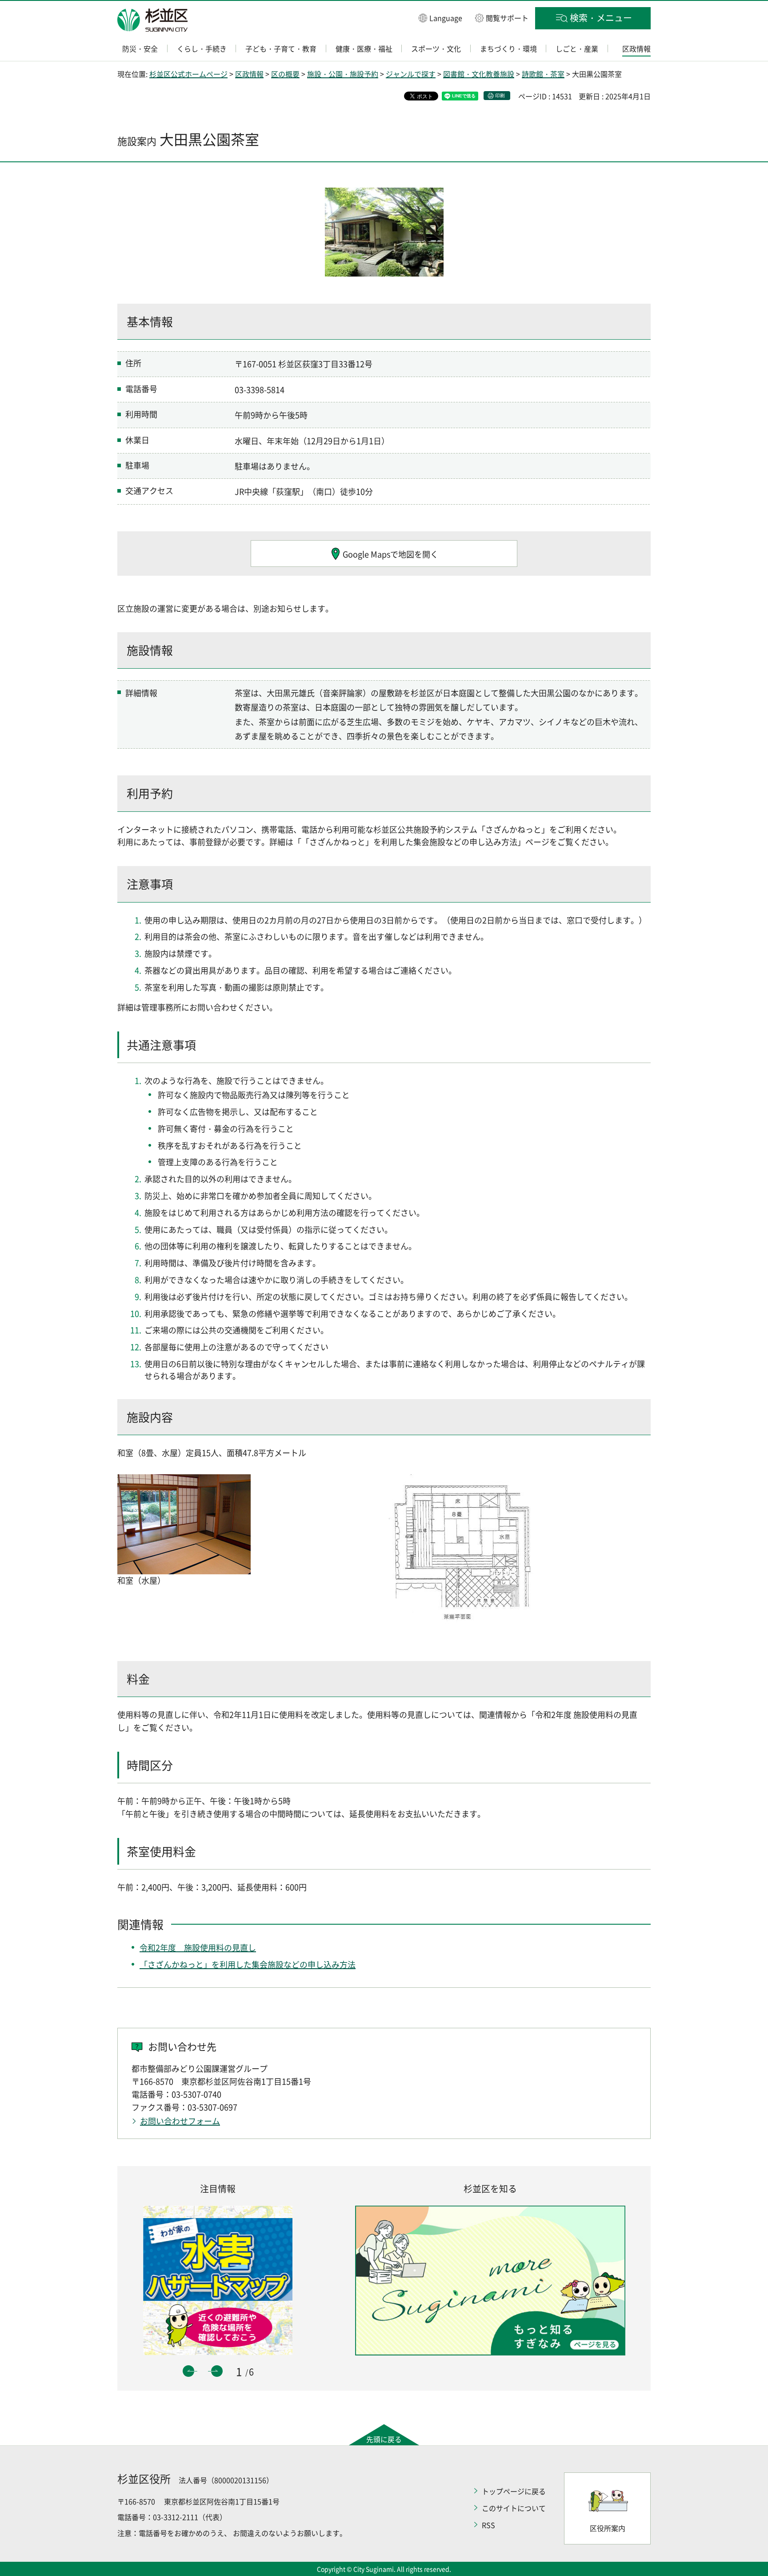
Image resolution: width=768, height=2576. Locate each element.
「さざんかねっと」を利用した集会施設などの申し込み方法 (248, 1964)
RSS (488, 2525)
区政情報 (249, 74)
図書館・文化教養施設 (479, 74)
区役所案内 (608, 2528)
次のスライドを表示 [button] (217, 2371)
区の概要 (285, 74)
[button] (440, 18)
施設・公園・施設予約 (343, 74)
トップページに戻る (514, 2491)
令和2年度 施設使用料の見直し (198, 1948)
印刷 (500, 95)
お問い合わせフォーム (180, 2121)
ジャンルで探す (411, 74)
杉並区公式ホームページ (188, 74)
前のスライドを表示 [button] (188, 2371)
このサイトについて (514, 2508)
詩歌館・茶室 (543, 74)
